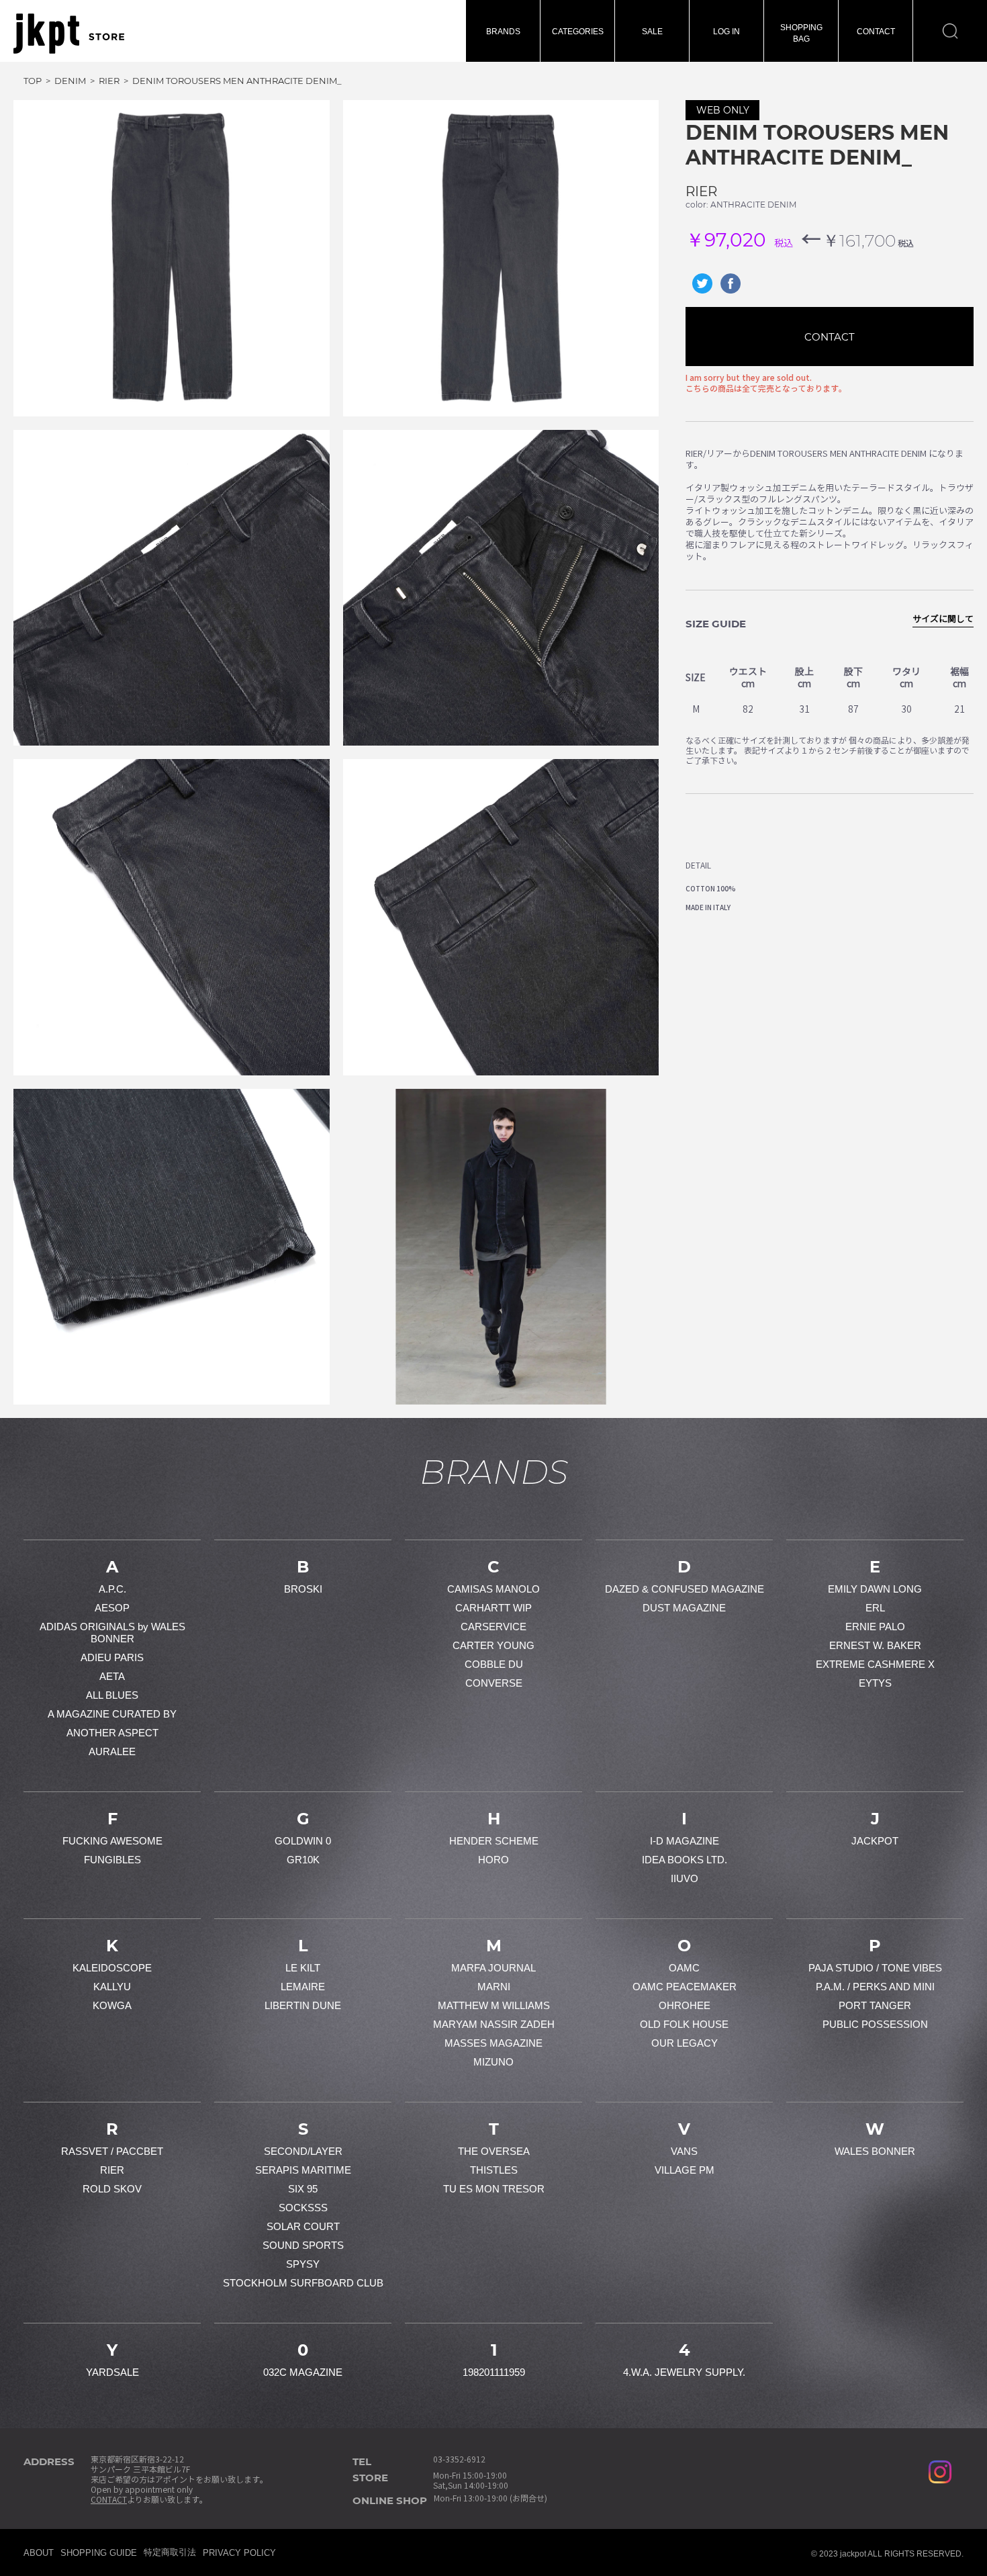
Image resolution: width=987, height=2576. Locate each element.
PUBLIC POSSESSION (875, 2024)
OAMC (684, 1968)
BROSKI (303, 1589)
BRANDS (503, 32)
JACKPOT (875, 1841)
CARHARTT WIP (493, 1608)
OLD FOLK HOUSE (684, 2024)
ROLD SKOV (112, 2189)
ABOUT (39, 2553)
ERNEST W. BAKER (875, 1645)
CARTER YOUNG (493, 1645)
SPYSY (303, 2264)
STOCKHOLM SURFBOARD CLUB (303, 2283)
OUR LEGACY (685, 2043)
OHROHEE (685, 2005)
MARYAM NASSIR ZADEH (494, 2024)
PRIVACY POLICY (239, 2553)
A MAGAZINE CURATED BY (112, 1714)
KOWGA (112, 2005)
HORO (493, 1860)
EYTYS (875, 1683)
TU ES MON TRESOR (494, 2189)
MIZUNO (493, 2062)
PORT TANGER (875, 2005)
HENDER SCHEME (494, 1841)
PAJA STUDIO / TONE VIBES (875, 1968)
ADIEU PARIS (112, 1657)
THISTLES (494, 2170)
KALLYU (112, 1987)
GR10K (303, 1860)
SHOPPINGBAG (801, 33)
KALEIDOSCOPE (112, 1968)
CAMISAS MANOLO (493, 1589)
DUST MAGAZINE (684, 1608)
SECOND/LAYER (303, 2151)
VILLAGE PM (685, 2170)
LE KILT (303, 1968)
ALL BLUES (112, 1695)
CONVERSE (494, 1683)
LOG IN (726, 32)
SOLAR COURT (303, 2226)
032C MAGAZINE (303, 2372)
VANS (684, 2151)
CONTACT (876, 32)
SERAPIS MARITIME (303, 2170)
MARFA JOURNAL (493, 1968)
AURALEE (112, 1751)
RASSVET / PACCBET (112, 2151)
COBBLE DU (494, 1664)
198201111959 (494, 2372)
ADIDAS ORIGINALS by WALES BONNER (112, 1633)
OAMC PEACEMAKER (685, 1987)
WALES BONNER (875, 2151)
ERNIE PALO (875, 1627)
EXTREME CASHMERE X (875, 1664)
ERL (875, 1608)
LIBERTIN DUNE (303, 2005)
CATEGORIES (578, 32)
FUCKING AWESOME (112, 1841)
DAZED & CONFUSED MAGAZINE (685, 1589)
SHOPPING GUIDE (99, 2553)
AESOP (112, 1608)
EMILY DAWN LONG (875, 1589)
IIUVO (685, 1878)
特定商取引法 (170, 2552)
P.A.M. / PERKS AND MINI (875, 1987)
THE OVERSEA (494, 2151)
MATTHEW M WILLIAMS (494, 2005)
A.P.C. (112, 1589)
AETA (112, 1676)
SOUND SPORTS (303, 2245)
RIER (701, 191)
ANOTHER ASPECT (112, 1733)
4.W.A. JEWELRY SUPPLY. (684, 2372)
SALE (652, 32)
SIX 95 (303, 2189)
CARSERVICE (493, 1627)
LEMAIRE (303, 1987)
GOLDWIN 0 (303, 1841)
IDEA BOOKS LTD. (685, 1860)
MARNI (494, 1987)
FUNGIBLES (112, 1860)
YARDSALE (112, 2372)
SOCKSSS (303, 2208)
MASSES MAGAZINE (493, 2043)
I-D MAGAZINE (685, 1841)
